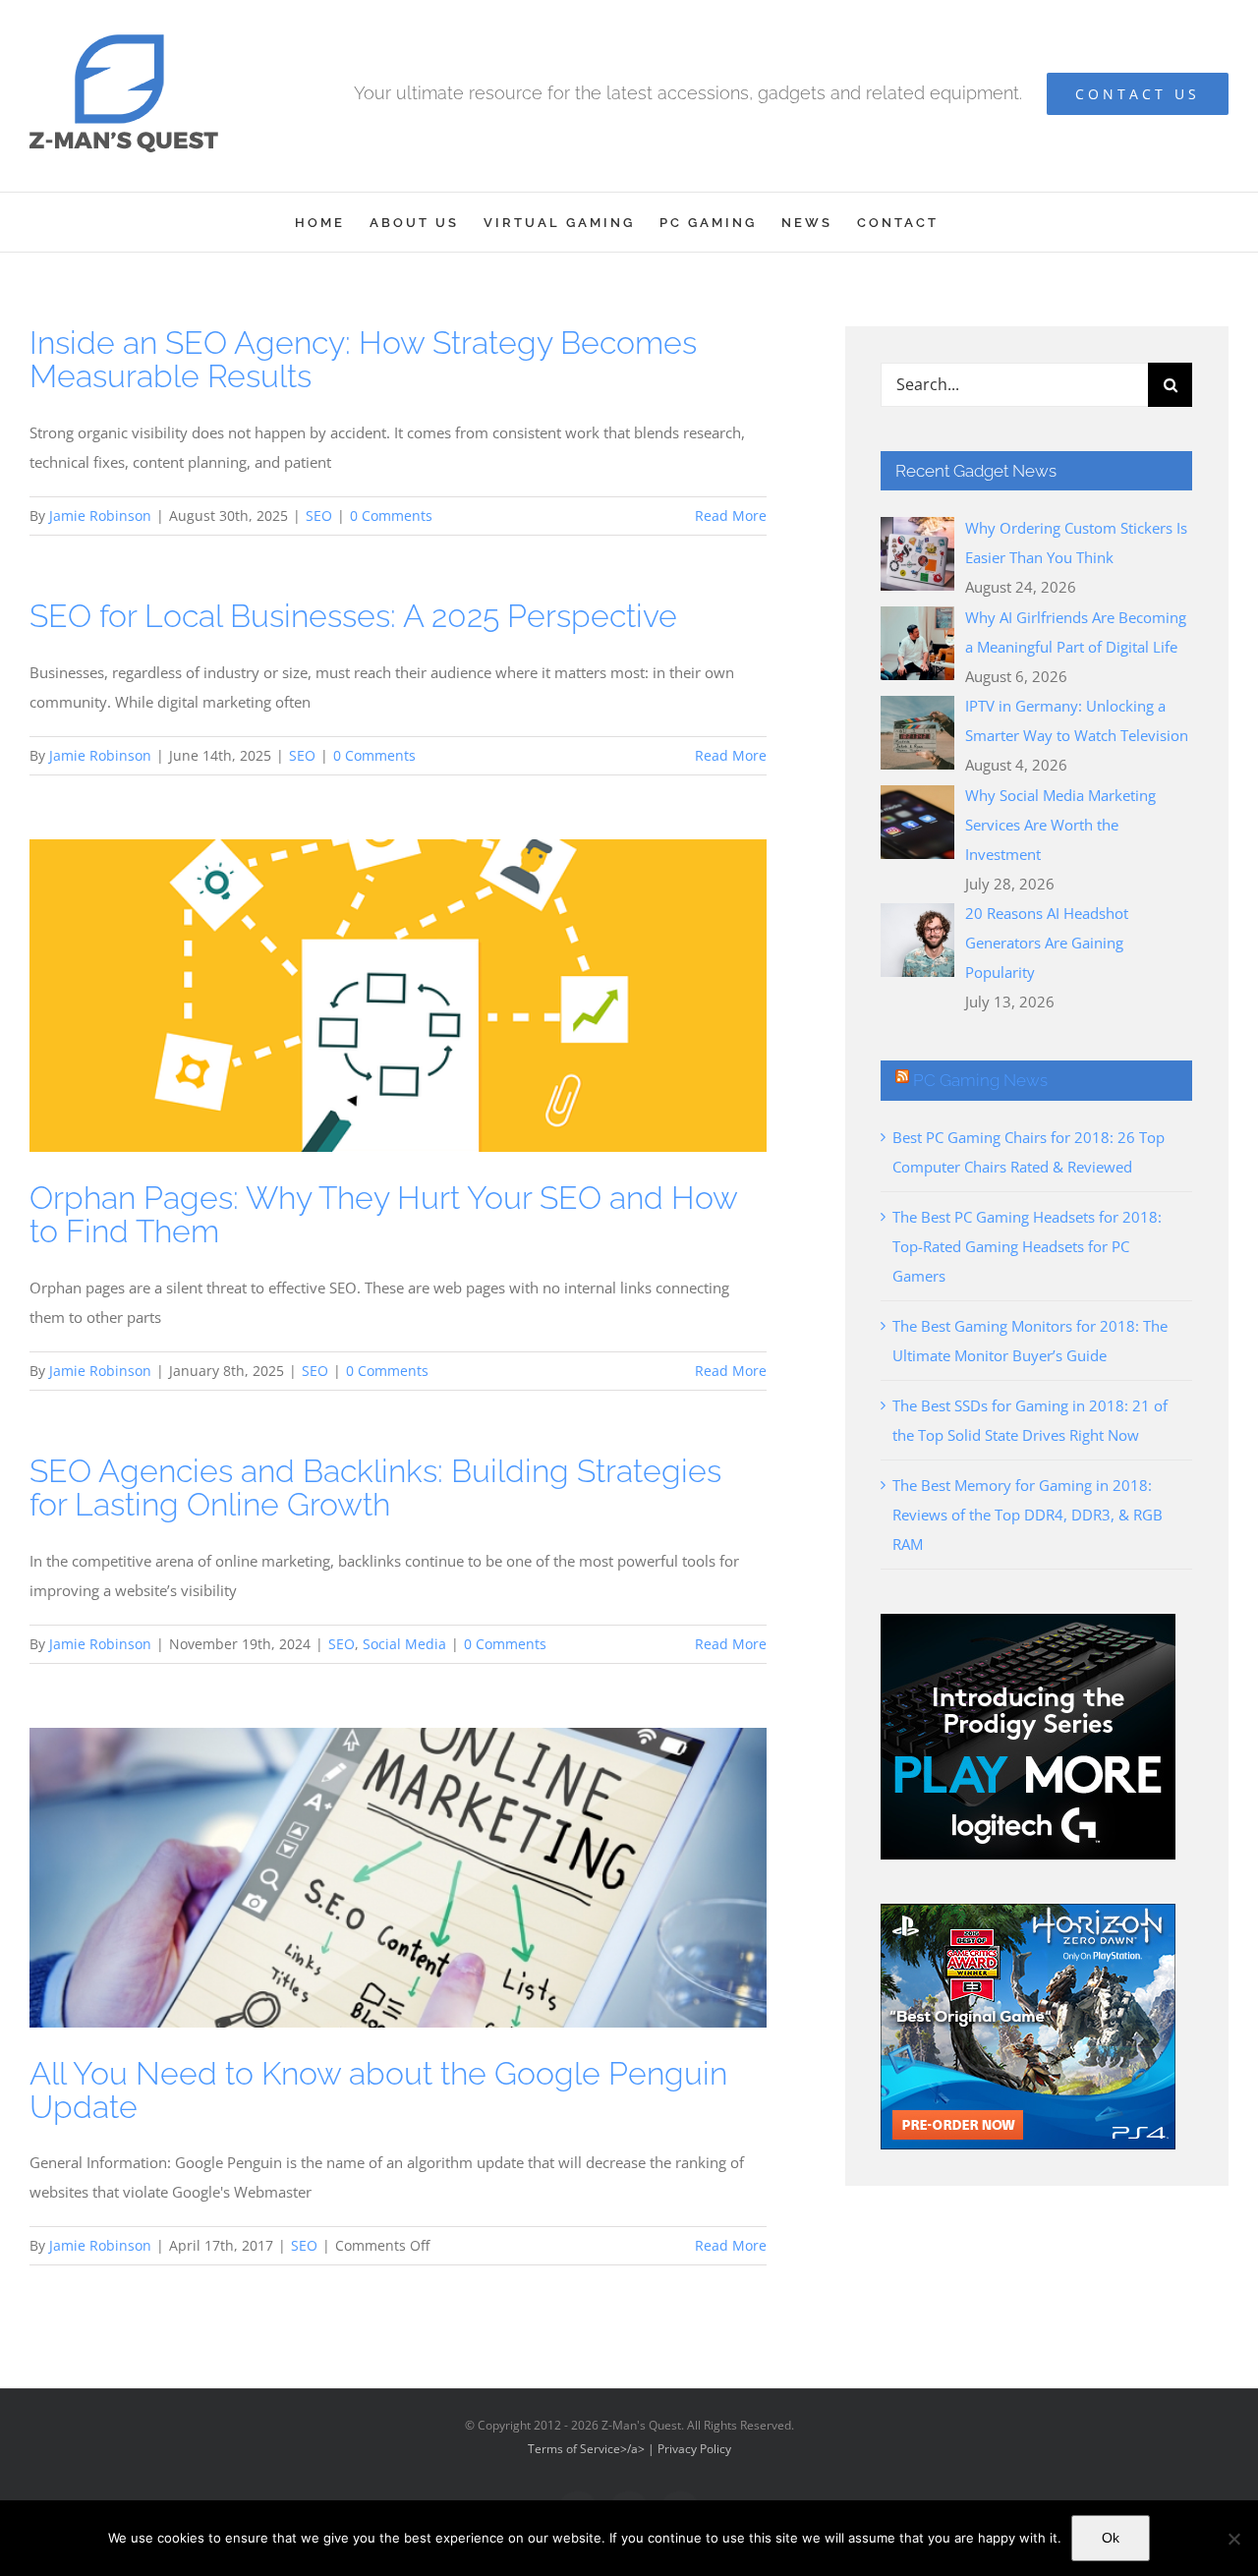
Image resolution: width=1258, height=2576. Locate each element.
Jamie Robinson (100, 515)
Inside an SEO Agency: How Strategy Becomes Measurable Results (363, 359)
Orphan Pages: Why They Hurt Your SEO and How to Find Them (383, 1214)
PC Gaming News (980, 1080)
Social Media (404, 1644)
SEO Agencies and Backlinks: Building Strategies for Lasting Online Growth (375, 1488)
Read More (731, 515)
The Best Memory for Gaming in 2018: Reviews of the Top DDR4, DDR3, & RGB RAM (1028, 1515)
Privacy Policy (694, 2449)
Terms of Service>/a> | (593, 2449)
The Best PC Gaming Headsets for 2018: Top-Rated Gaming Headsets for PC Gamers (1027, 1246)
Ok (1111, 2538)
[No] (1233, 2539)
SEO (319, 515)
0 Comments (391, 515)
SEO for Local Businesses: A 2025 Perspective (353, 616)
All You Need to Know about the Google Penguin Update (378, 2090)
